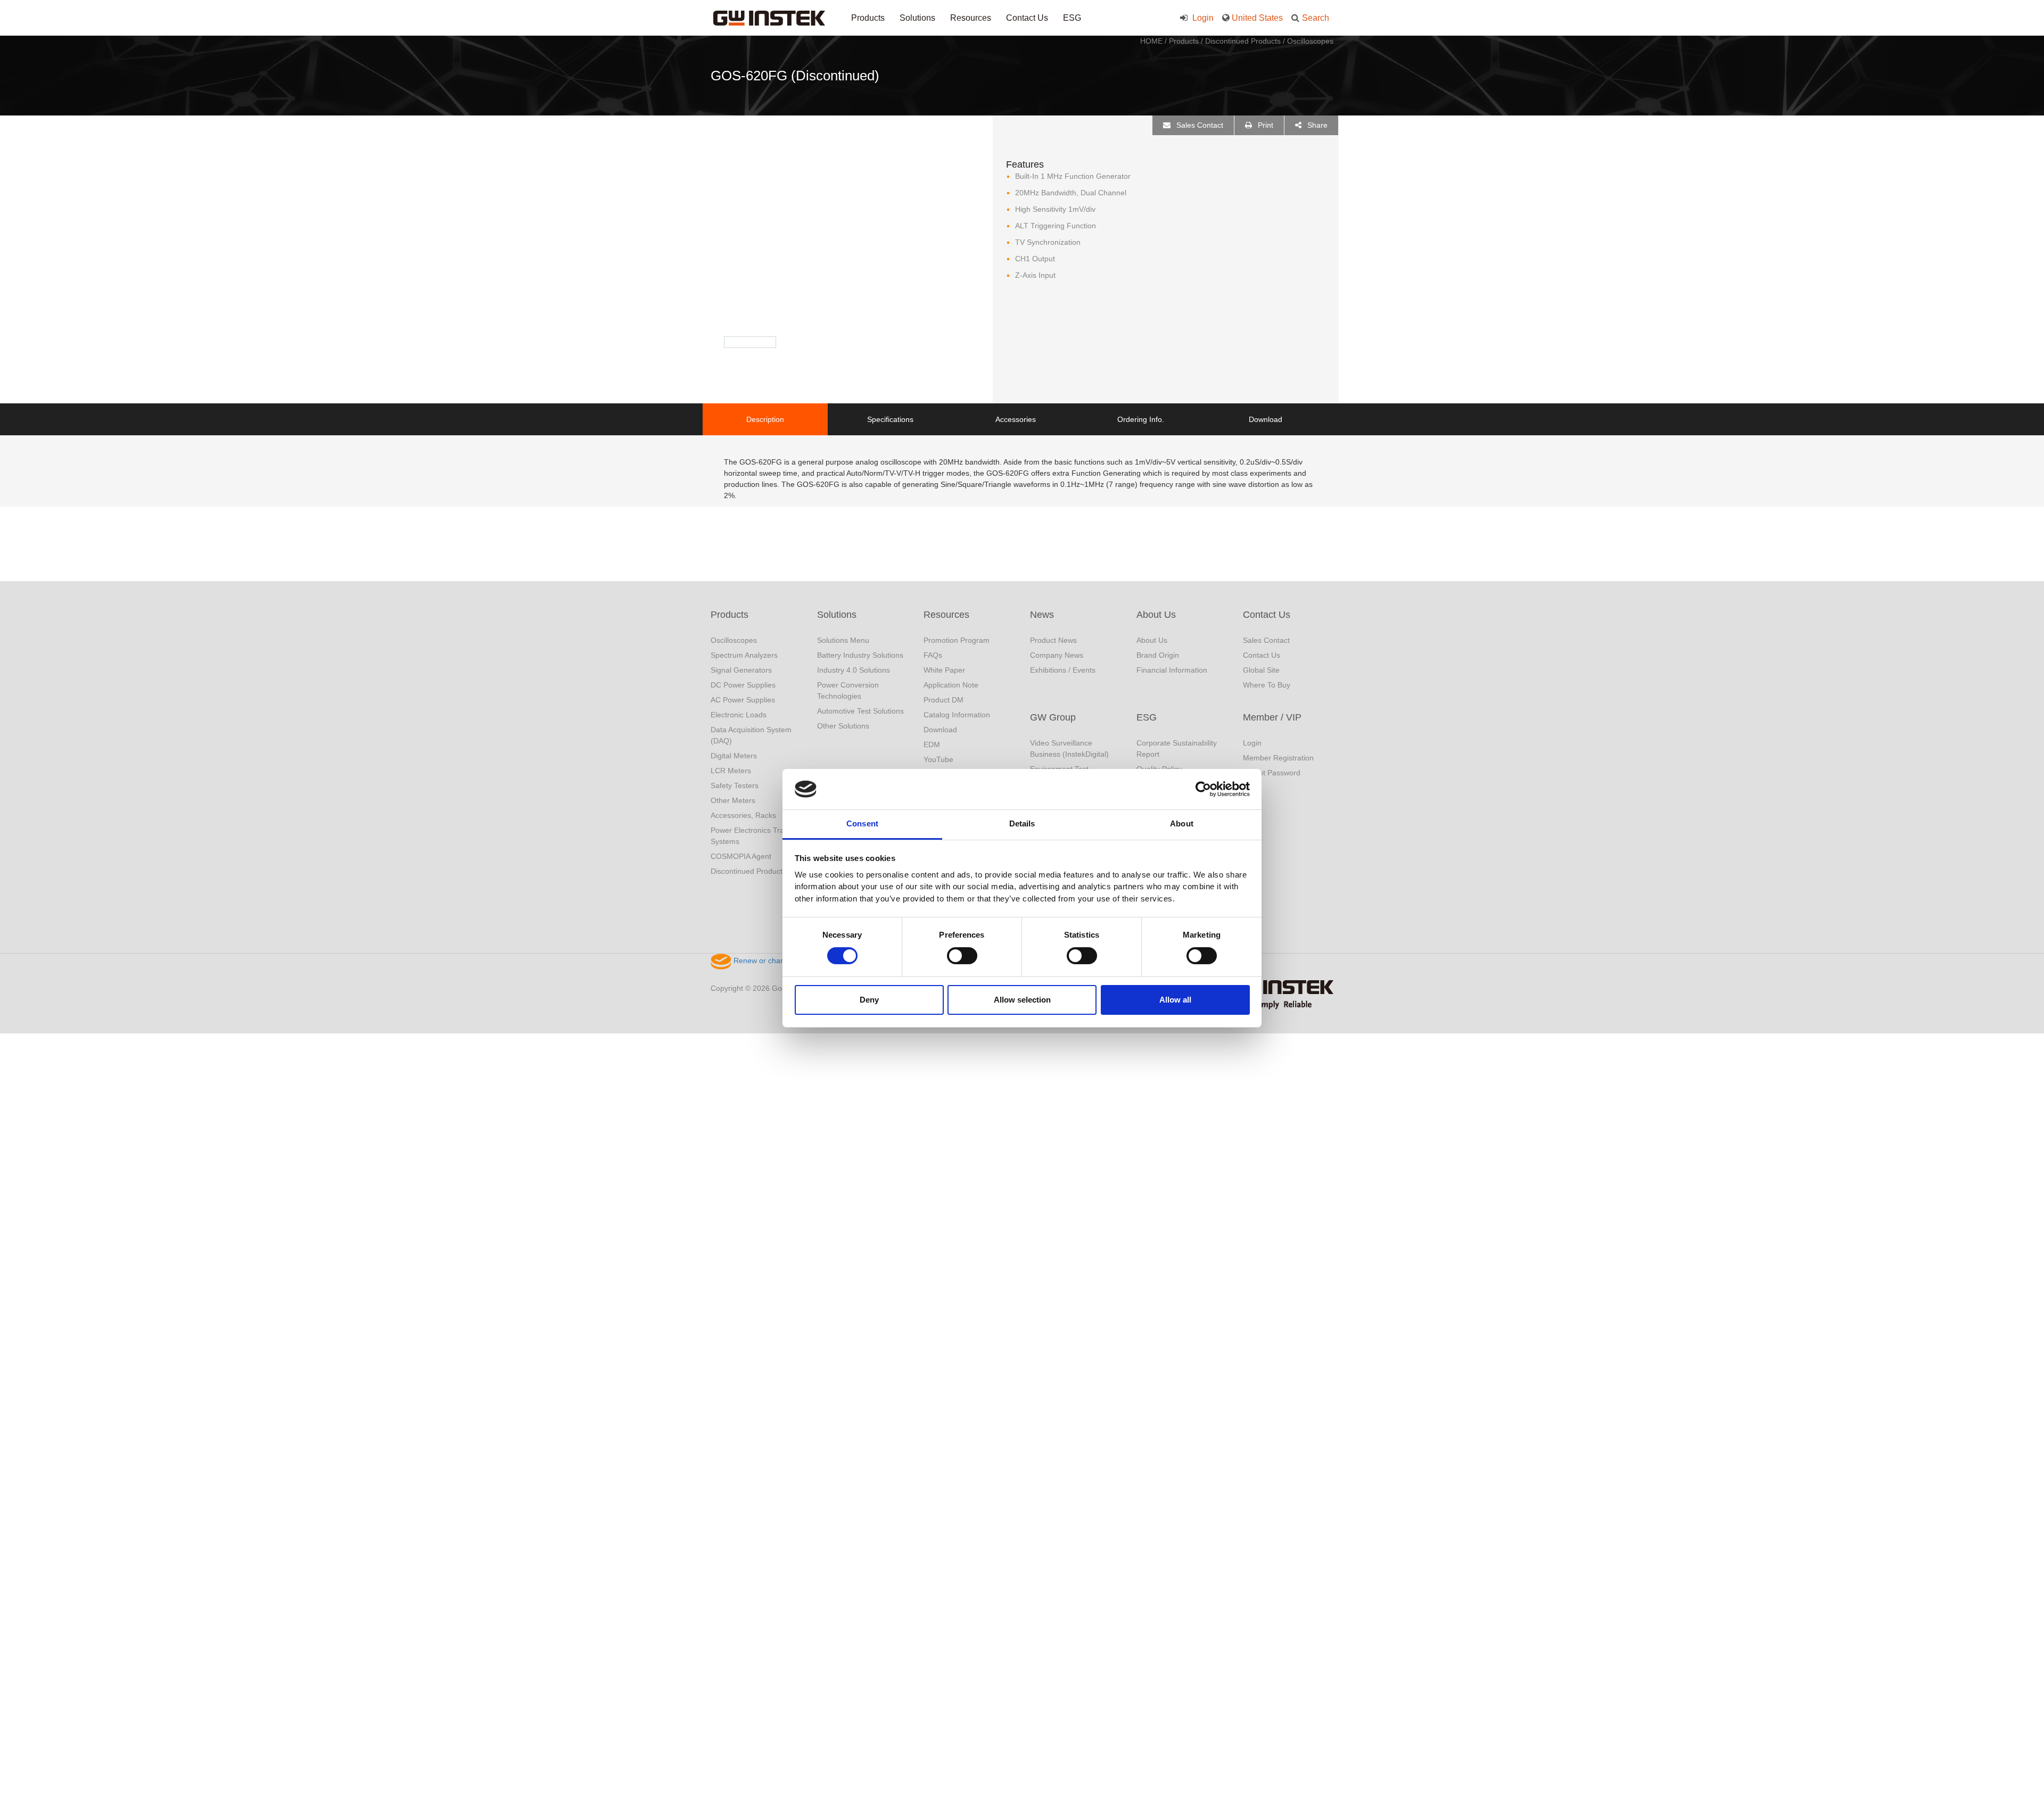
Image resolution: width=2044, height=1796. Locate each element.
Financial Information (1172, 670)
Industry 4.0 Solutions (854, 670)
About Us (1156, 615)
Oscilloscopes (1310, 41)
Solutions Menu (843, 640)
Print (1264, 125)
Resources (971, 18)
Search (1316, 18)
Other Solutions (843, 726)
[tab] (765, 419)
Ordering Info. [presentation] (1141, 419)
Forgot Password (1272, 773)
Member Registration (1278, 758)
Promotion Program (957, 640)
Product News (1053, 640)
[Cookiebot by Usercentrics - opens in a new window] (1203, 789)
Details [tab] (1022, 823)
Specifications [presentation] (890, 419)
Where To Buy (1267, 685)
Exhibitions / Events (1063, 670)
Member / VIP (1272, 717)
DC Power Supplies (743, 685)
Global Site (1261, 670)
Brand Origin (1158, 655)
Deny (869, 1000)
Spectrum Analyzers (744, 655)
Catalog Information (957, 715)
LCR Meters (731, 771)
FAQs (933, 655)
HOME (1151, 41)
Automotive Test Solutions (860, 711)
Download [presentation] (1266, 419)
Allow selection (1022, 1000)
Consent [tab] (862, 823)
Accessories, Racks (743, 815)
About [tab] (1182, 823)
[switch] (962, 956)
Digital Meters (734, 756)
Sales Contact (1199, 125)
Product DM (943, 700)
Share (1316, 125)
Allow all (1175, 1000)
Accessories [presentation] (1016, 419)
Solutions (917, 18)
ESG (1072, 18)
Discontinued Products (1243, 41)
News (1042, 615)
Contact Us (1027, 18)
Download (940, 730)
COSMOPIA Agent (741, 856)
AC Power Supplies (743, 700)
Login (1202, 18)
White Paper (944, 670)
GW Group (1053, 717)
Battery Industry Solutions (860, 655)
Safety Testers (735, 785)
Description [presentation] (765, 419)
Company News (1057, 655)
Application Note (951, 685)
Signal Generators (741, 670)
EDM (932, 744)
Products (868, 18)
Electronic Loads (739, 715)
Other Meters (733, 800)
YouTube (938, 759)
